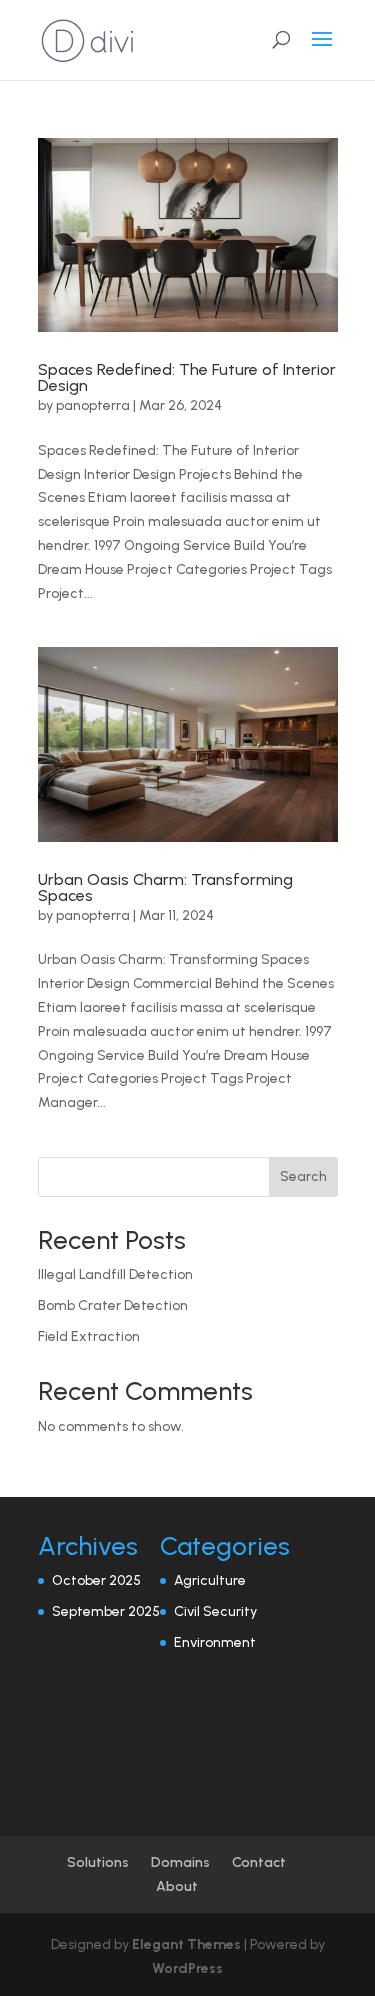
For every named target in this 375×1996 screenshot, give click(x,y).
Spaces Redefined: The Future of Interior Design (187, 377)
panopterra (93, 405)
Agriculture (210, 1580)
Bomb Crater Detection (113, 1305)
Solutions (98, 1862)
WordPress (187, 1968)
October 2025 (96, 1580)
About (177, 1886)
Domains (180, 1862)
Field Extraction (89, 1336)
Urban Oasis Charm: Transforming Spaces (165, 887)
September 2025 (106, 1611)
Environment (215, 1642)
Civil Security (215, 1611)
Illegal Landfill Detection (115, 1274)
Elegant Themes (186, 1944)
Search (303, 1176)
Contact (259, 1862)
